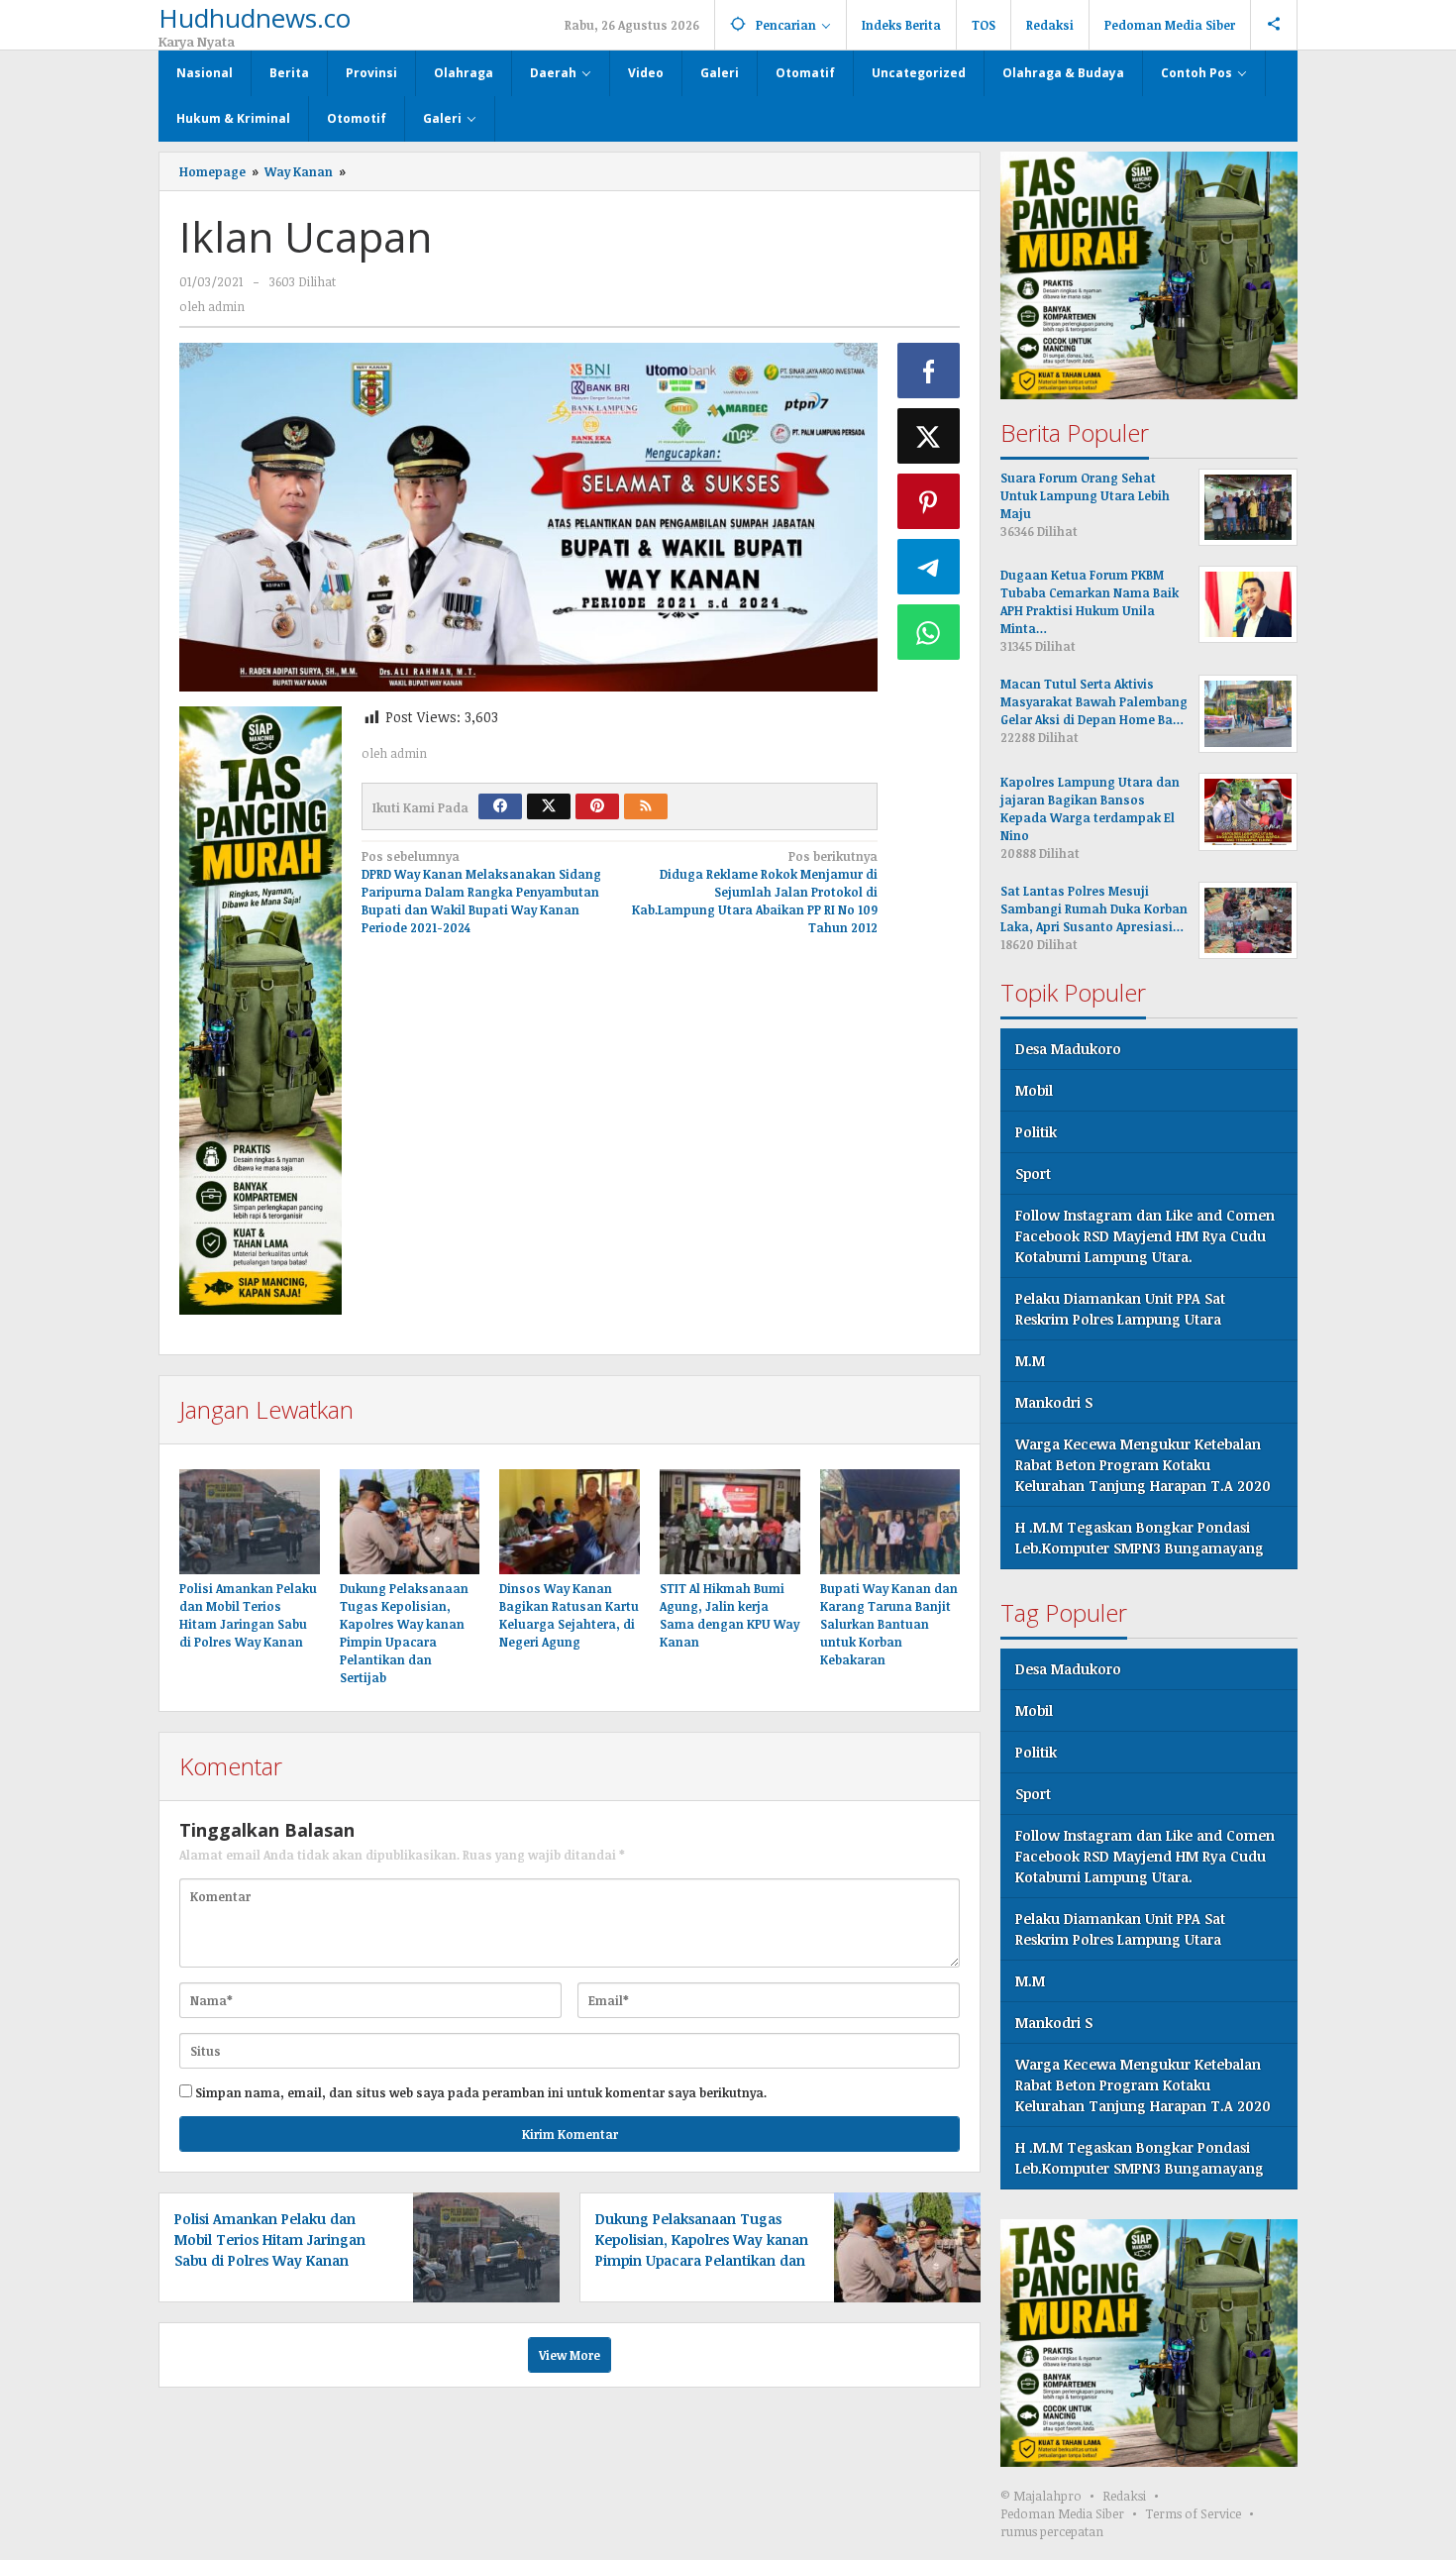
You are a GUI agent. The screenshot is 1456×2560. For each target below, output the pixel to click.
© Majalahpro (1041, 2496)
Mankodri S (1054, 1402)
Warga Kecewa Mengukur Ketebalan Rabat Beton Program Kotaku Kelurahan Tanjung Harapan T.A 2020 (1143, 1465)
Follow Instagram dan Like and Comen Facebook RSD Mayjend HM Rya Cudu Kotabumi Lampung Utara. (1145, 1236)
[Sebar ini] (929, 371)
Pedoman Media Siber (1062, 2513)
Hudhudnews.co (255, 18)
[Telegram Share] (929, 567)
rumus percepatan (1052, 2531)
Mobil (1034, 1090)
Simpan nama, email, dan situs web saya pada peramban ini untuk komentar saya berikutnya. (481, 2092)
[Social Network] (1274, 25)
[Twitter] (549, 806)
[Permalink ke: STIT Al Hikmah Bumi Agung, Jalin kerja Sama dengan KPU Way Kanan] (730, 1522)
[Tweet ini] (929, 436)
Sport (1033, 1173)
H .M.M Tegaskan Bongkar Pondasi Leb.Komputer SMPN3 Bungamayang (1140, 1538)
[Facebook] (500, 806)
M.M (1030, 1361)
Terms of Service (1193, 2513)
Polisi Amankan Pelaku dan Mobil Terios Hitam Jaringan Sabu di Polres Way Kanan (270, 2240)
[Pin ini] (929, 501)
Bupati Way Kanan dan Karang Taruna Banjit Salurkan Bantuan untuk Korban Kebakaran (889, 1624)
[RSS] (646, 806)
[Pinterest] (597, 806)
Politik (1036, 1132)
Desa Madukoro (1068, 1049)
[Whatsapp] (929, 632)
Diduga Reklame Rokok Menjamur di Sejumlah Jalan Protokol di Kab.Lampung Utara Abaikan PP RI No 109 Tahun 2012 (755, 892)
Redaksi (1124, 2496)
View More (570, 2355)
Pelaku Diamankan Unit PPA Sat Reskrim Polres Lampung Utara (1120, 1309)
